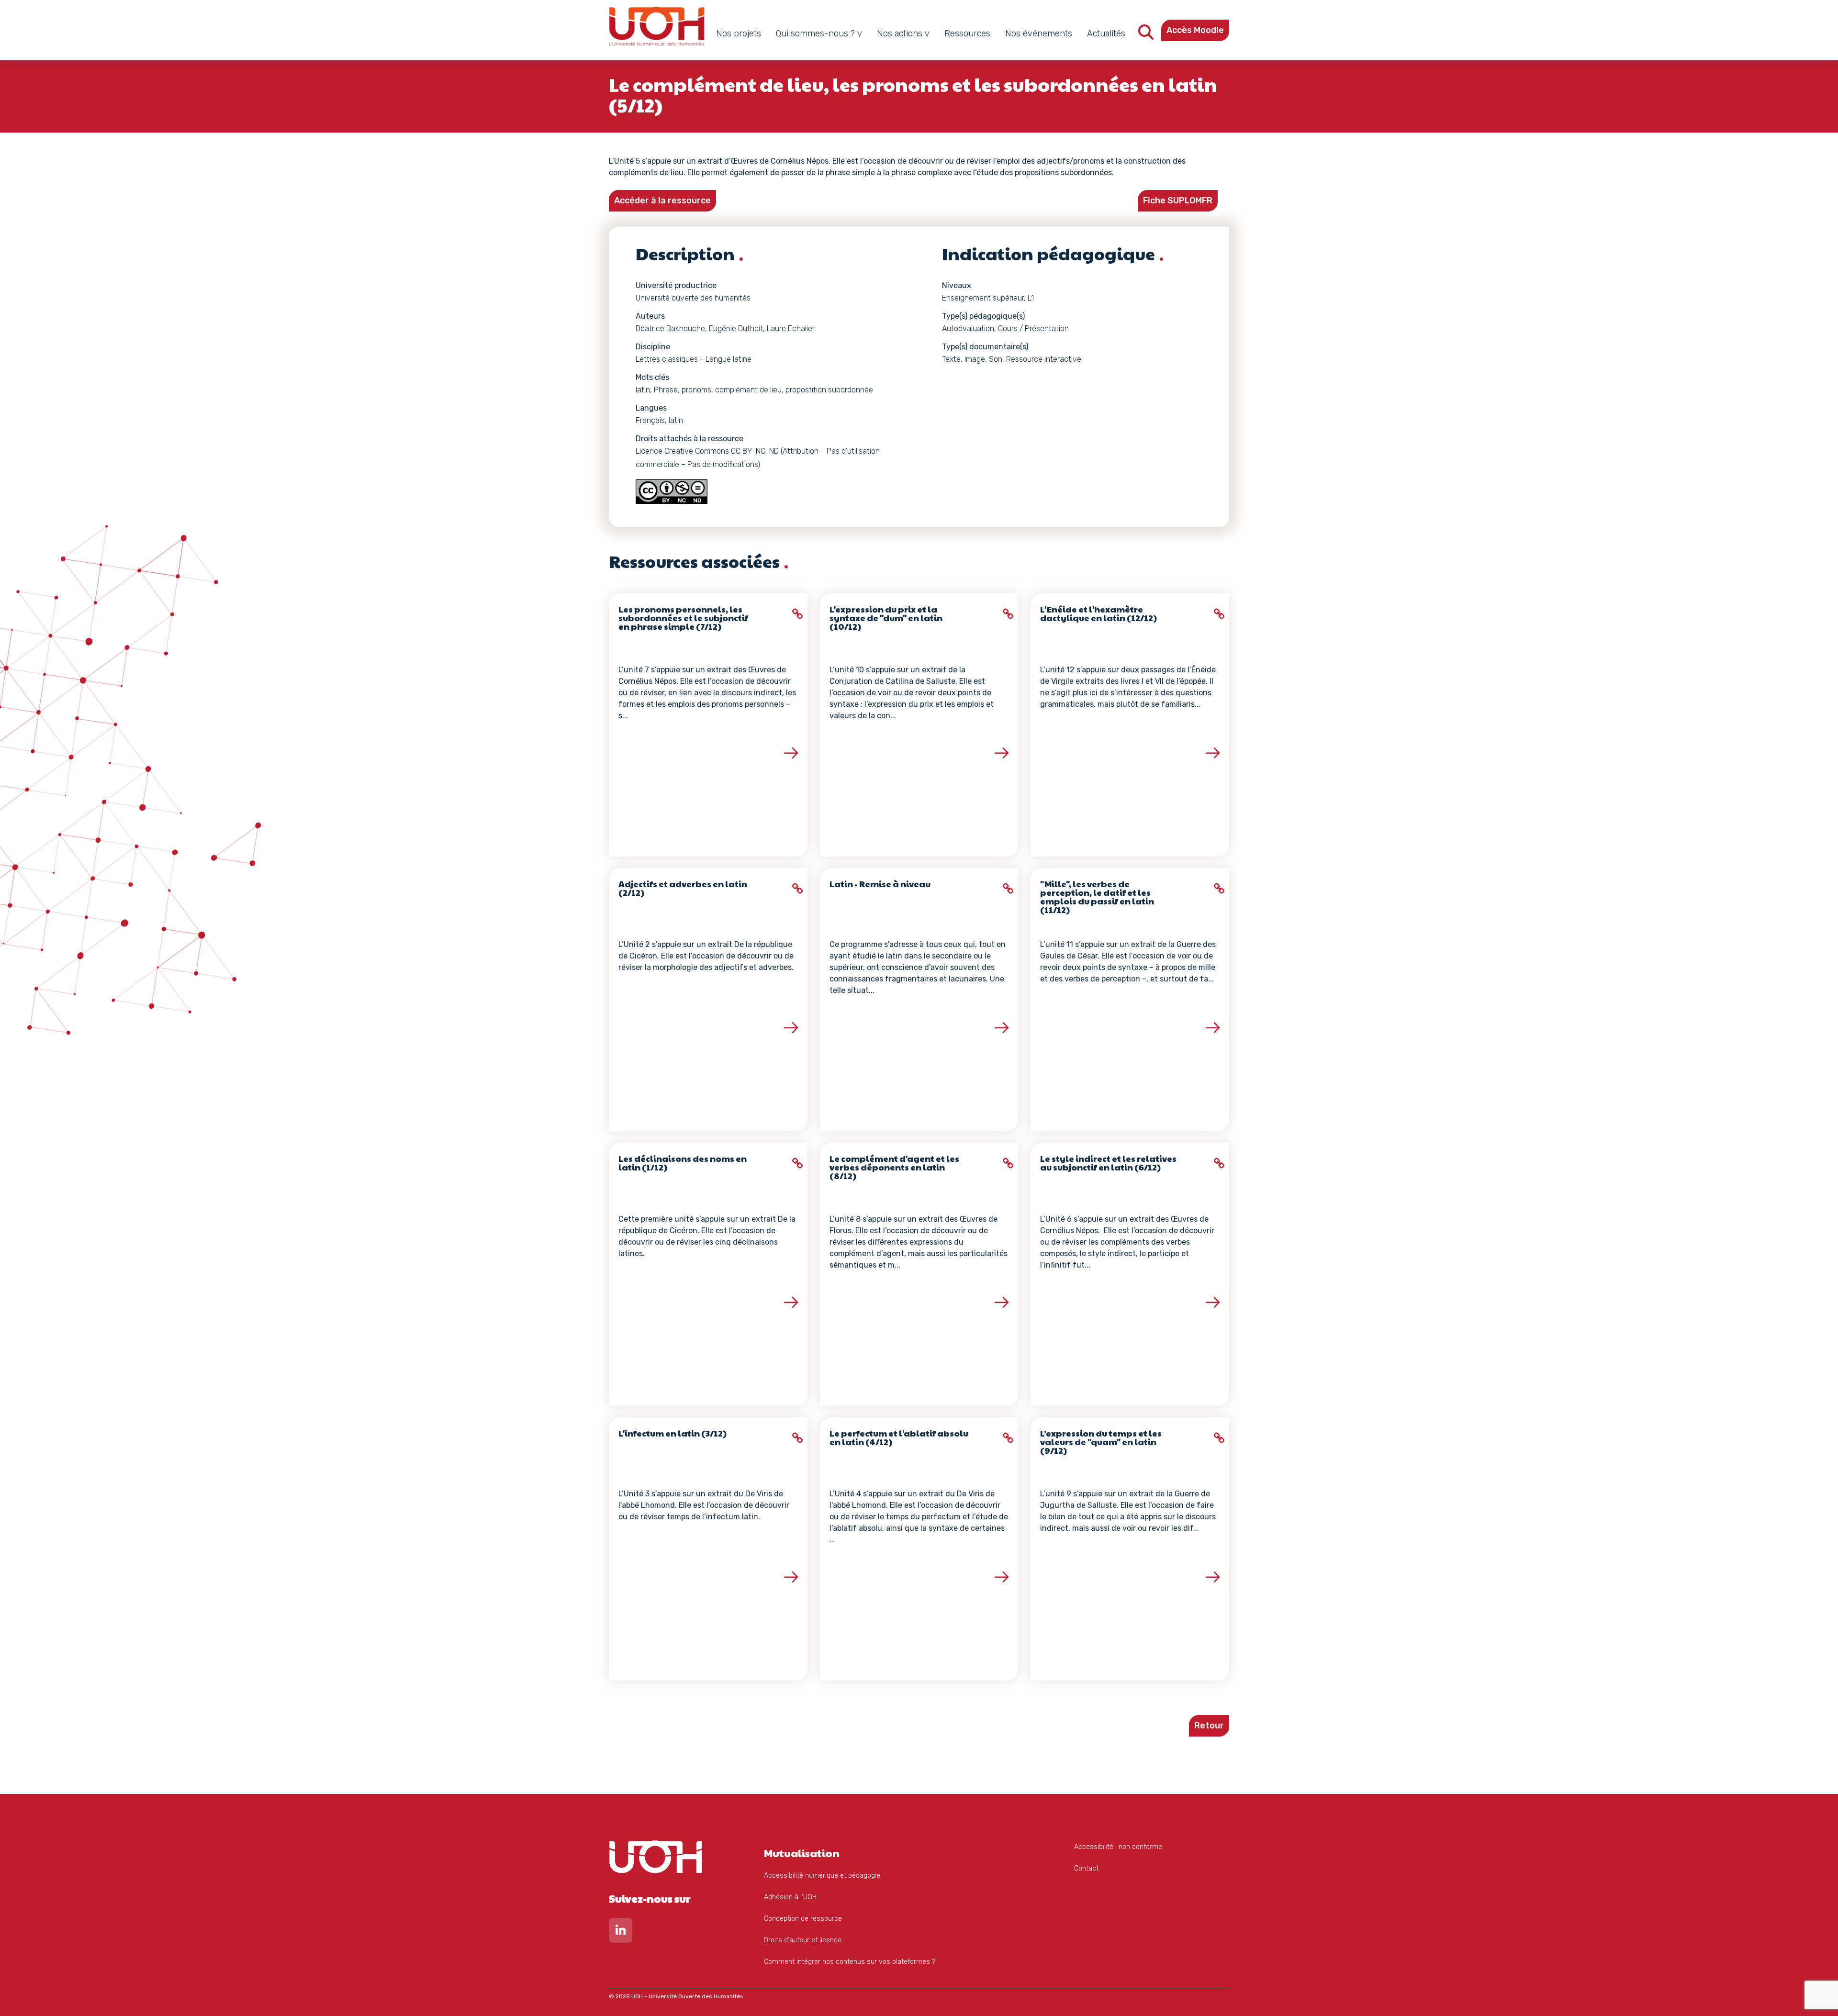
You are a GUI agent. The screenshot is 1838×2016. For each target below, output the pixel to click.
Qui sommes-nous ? (815, 33)
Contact (1086, 1868)
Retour (1209, 1726)
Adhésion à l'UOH (790, 1897)
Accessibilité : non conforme (1118, 1847)
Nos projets (739, 33)
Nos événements (1039, 33)
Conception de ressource (803, 1919)
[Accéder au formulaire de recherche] (1146, 35)
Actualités (1106, 33)
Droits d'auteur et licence (803, 1940)
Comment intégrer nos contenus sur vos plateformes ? (850, 1962)
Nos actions (900, 33)
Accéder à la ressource (662, 200)
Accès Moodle (1195, 30)
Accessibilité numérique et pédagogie (822, 1876)
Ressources (967, 33)
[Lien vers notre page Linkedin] (621, 1932)
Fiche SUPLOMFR (1178, 200)
